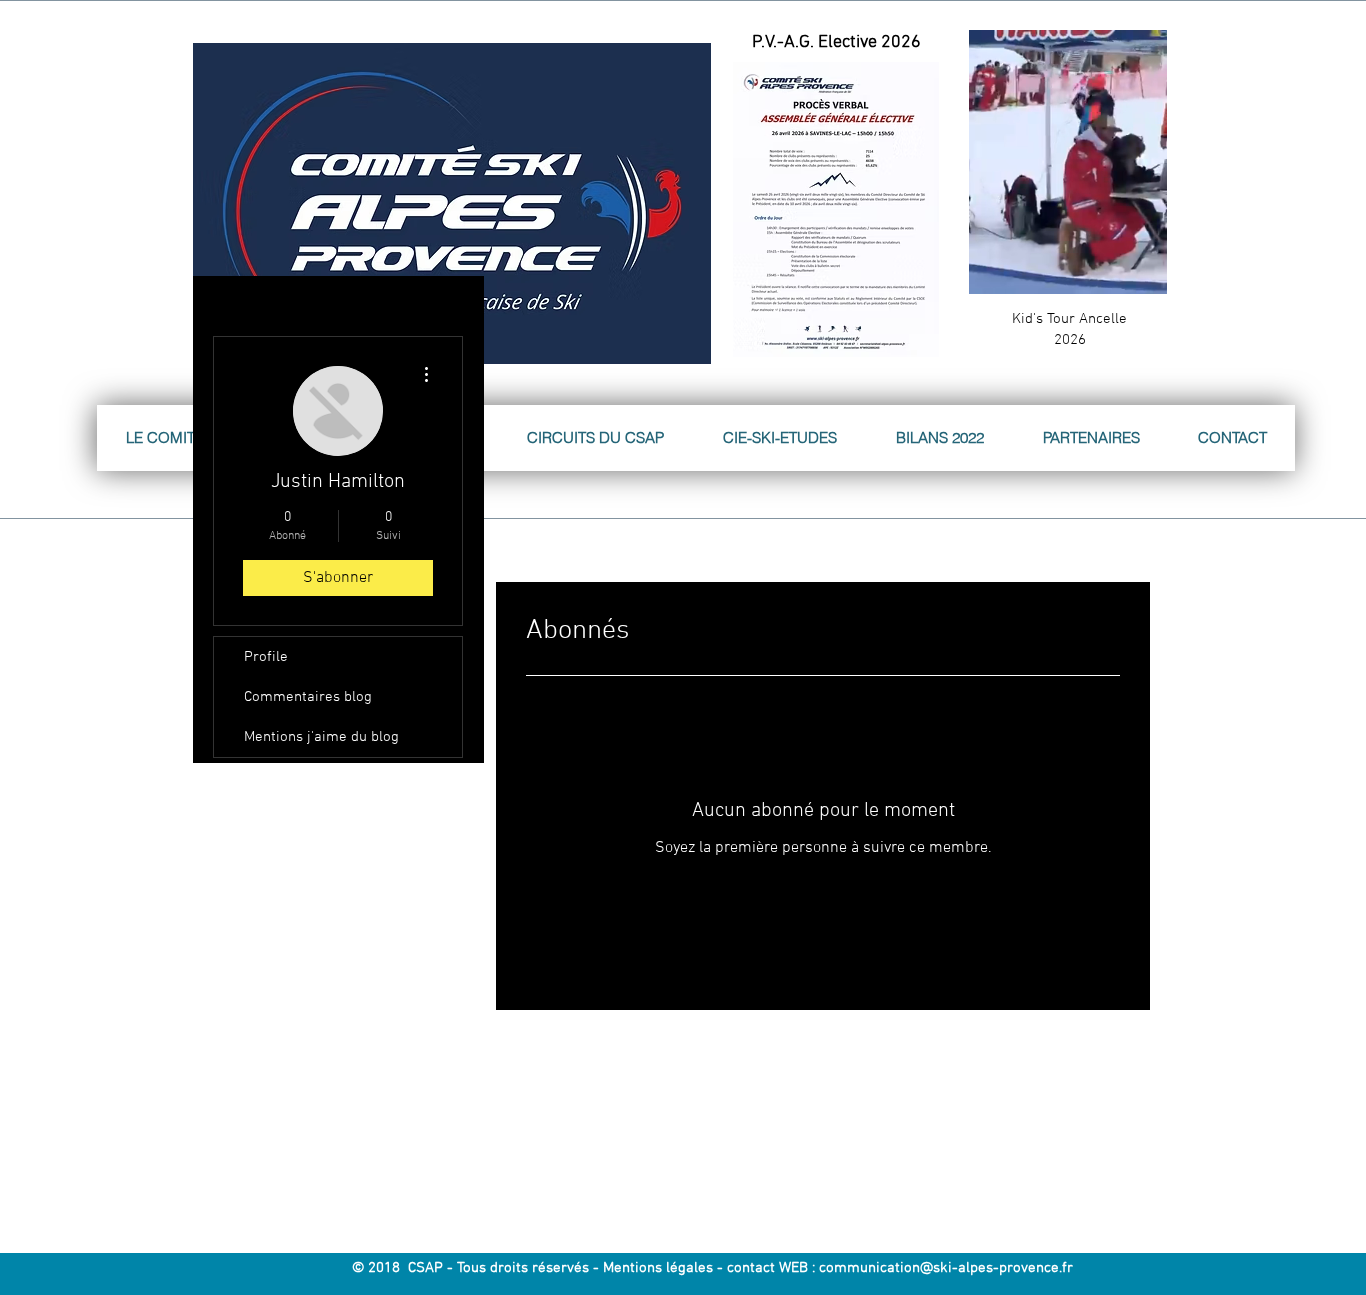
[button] (1141, 272)
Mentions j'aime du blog (321, 737)
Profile (266, 657)
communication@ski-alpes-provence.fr (946, 1268)
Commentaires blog (308, 697)
